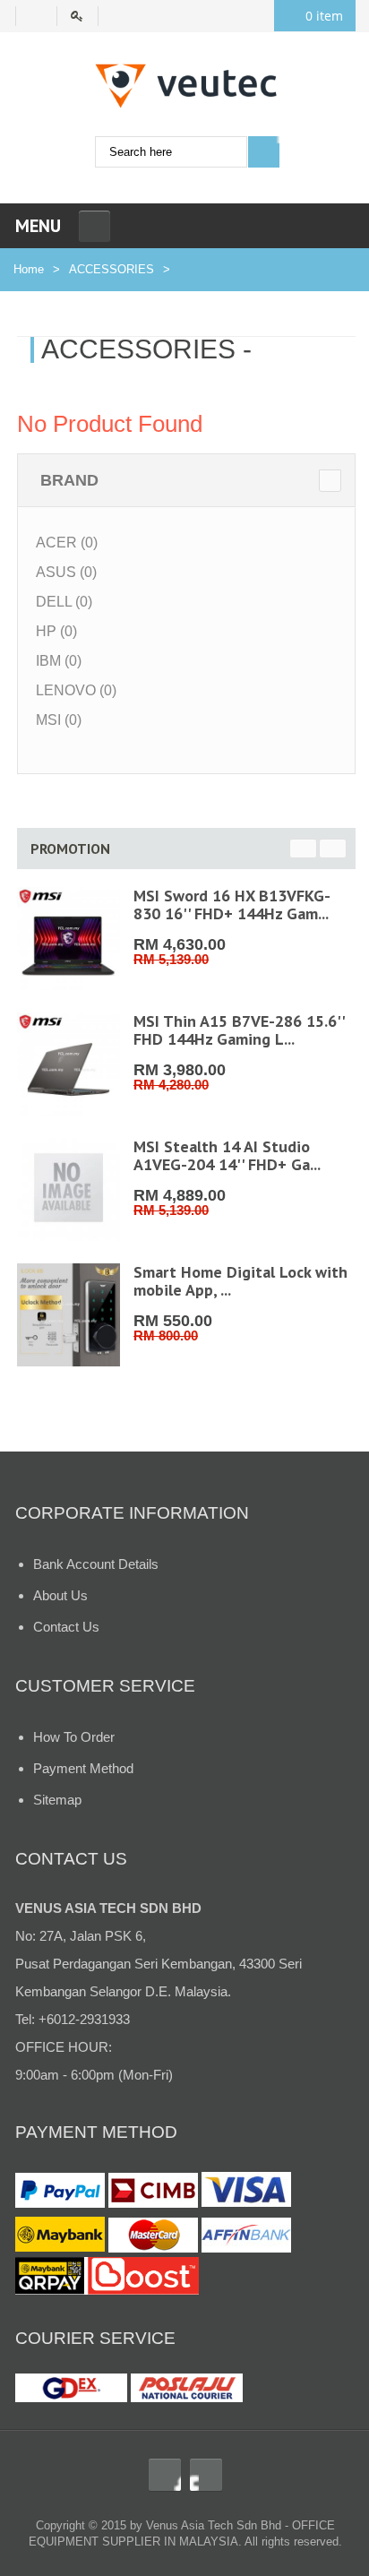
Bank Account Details (96, 1564)
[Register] (36, 16)
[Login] (85, 16)
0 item (324, 16)
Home (29, 269)
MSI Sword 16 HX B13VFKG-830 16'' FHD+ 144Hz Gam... (232, 905)
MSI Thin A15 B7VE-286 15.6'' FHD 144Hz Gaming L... (239, 1030)
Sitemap (57, 1800)
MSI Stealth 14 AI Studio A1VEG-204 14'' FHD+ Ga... (227, 1155)
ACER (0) (67, 543)
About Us (60, 1595)
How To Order (74, 1737)
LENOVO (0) (76, 690)
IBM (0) (59, 661)
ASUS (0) (66, 572)
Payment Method (83, 1768)
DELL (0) (64, 602)
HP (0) (56, 631)
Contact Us (66, 1627)
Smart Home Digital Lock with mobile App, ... (240, 1281)
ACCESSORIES (112, 269)
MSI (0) (59, 720)
